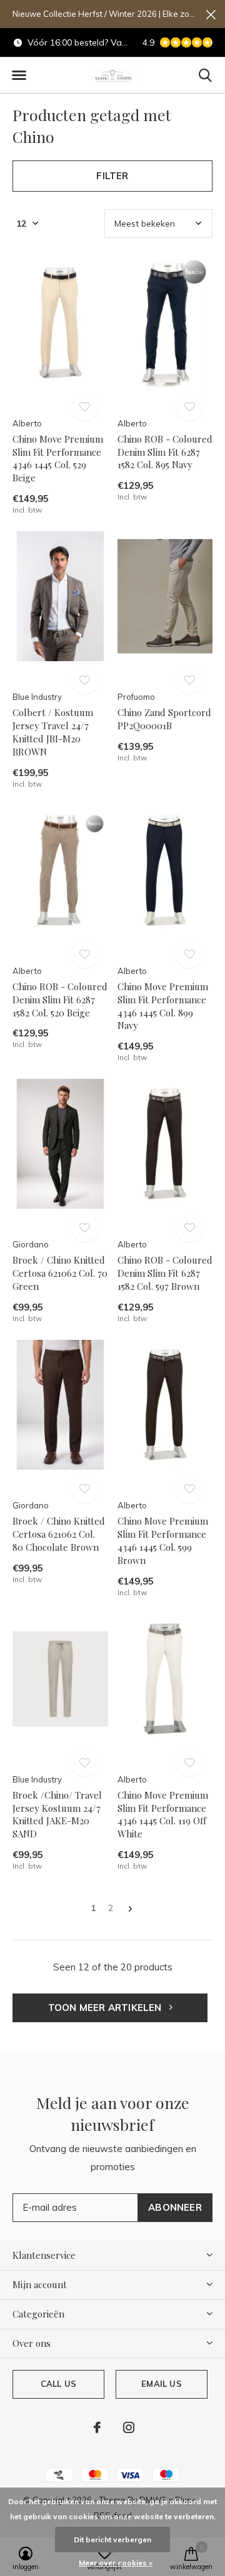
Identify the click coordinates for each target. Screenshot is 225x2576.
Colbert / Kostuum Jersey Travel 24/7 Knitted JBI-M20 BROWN (53, 732)
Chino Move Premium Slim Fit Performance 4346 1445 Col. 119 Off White (163, 1814)
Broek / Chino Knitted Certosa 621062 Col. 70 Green (60, 1273)
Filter (112, 176)
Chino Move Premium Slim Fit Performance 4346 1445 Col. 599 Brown (163, 1540)
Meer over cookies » (116, 2563)
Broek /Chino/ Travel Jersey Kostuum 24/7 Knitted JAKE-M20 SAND (57, 1814)
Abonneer (175, 2207)
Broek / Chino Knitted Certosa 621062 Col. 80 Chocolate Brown (59, 1534)
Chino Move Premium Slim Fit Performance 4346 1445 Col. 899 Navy (163, 1006)
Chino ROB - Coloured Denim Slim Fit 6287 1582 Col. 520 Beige (60, 1000)
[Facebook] (97, 2427)
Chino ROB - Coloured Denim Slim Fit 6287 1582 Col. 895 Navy (165, 452)
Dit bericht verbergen (112, 2539)
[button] (19, 76)
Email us (161, 2384)
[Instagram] (129, 2427)
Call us (58, 2384)
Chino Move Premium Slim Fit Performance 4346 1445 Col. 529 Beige (58, 458)
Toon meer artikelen (106, 2008)
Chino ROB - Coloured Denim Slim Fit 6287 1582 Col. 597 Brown (165, 1273)
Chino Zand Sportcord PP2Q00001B (164, 719)
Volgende (130, 1909)
